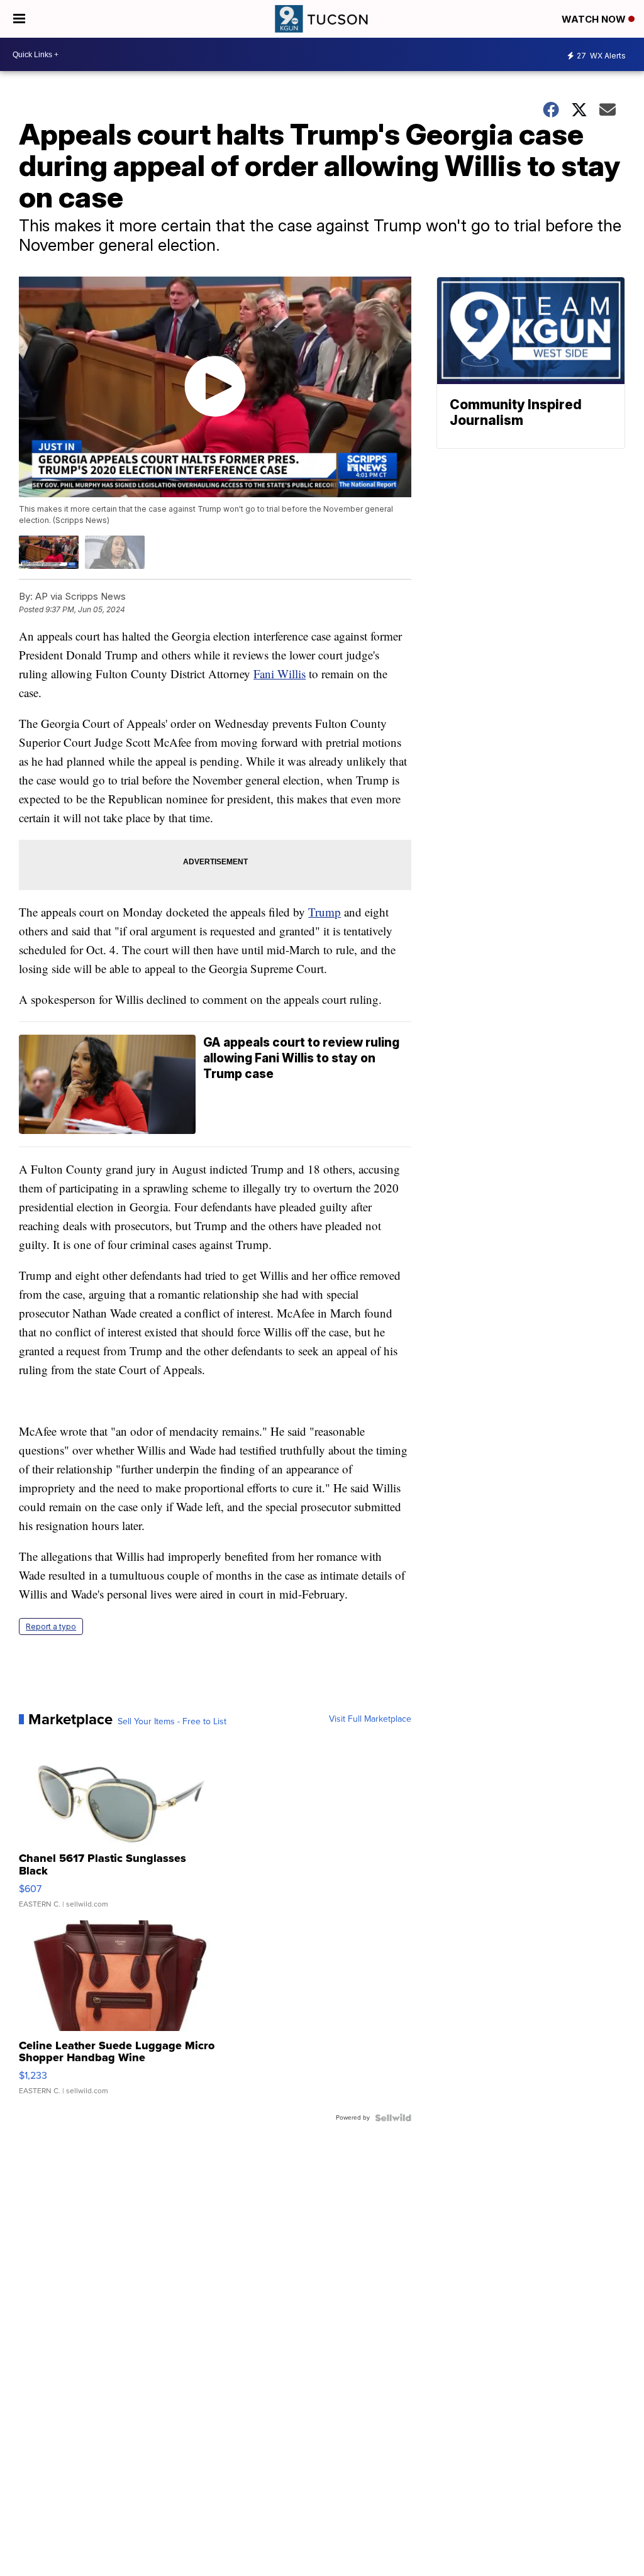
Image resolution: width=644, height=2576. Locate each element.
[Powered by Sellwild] (393, 2118)
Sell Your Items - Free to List (172, 1722)
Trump (325, 912)
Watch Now (595, 19)
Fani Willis (280, 674)
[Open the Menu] (19, 19)
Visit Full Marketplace (370, 1719)
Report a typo (51, 1627)
